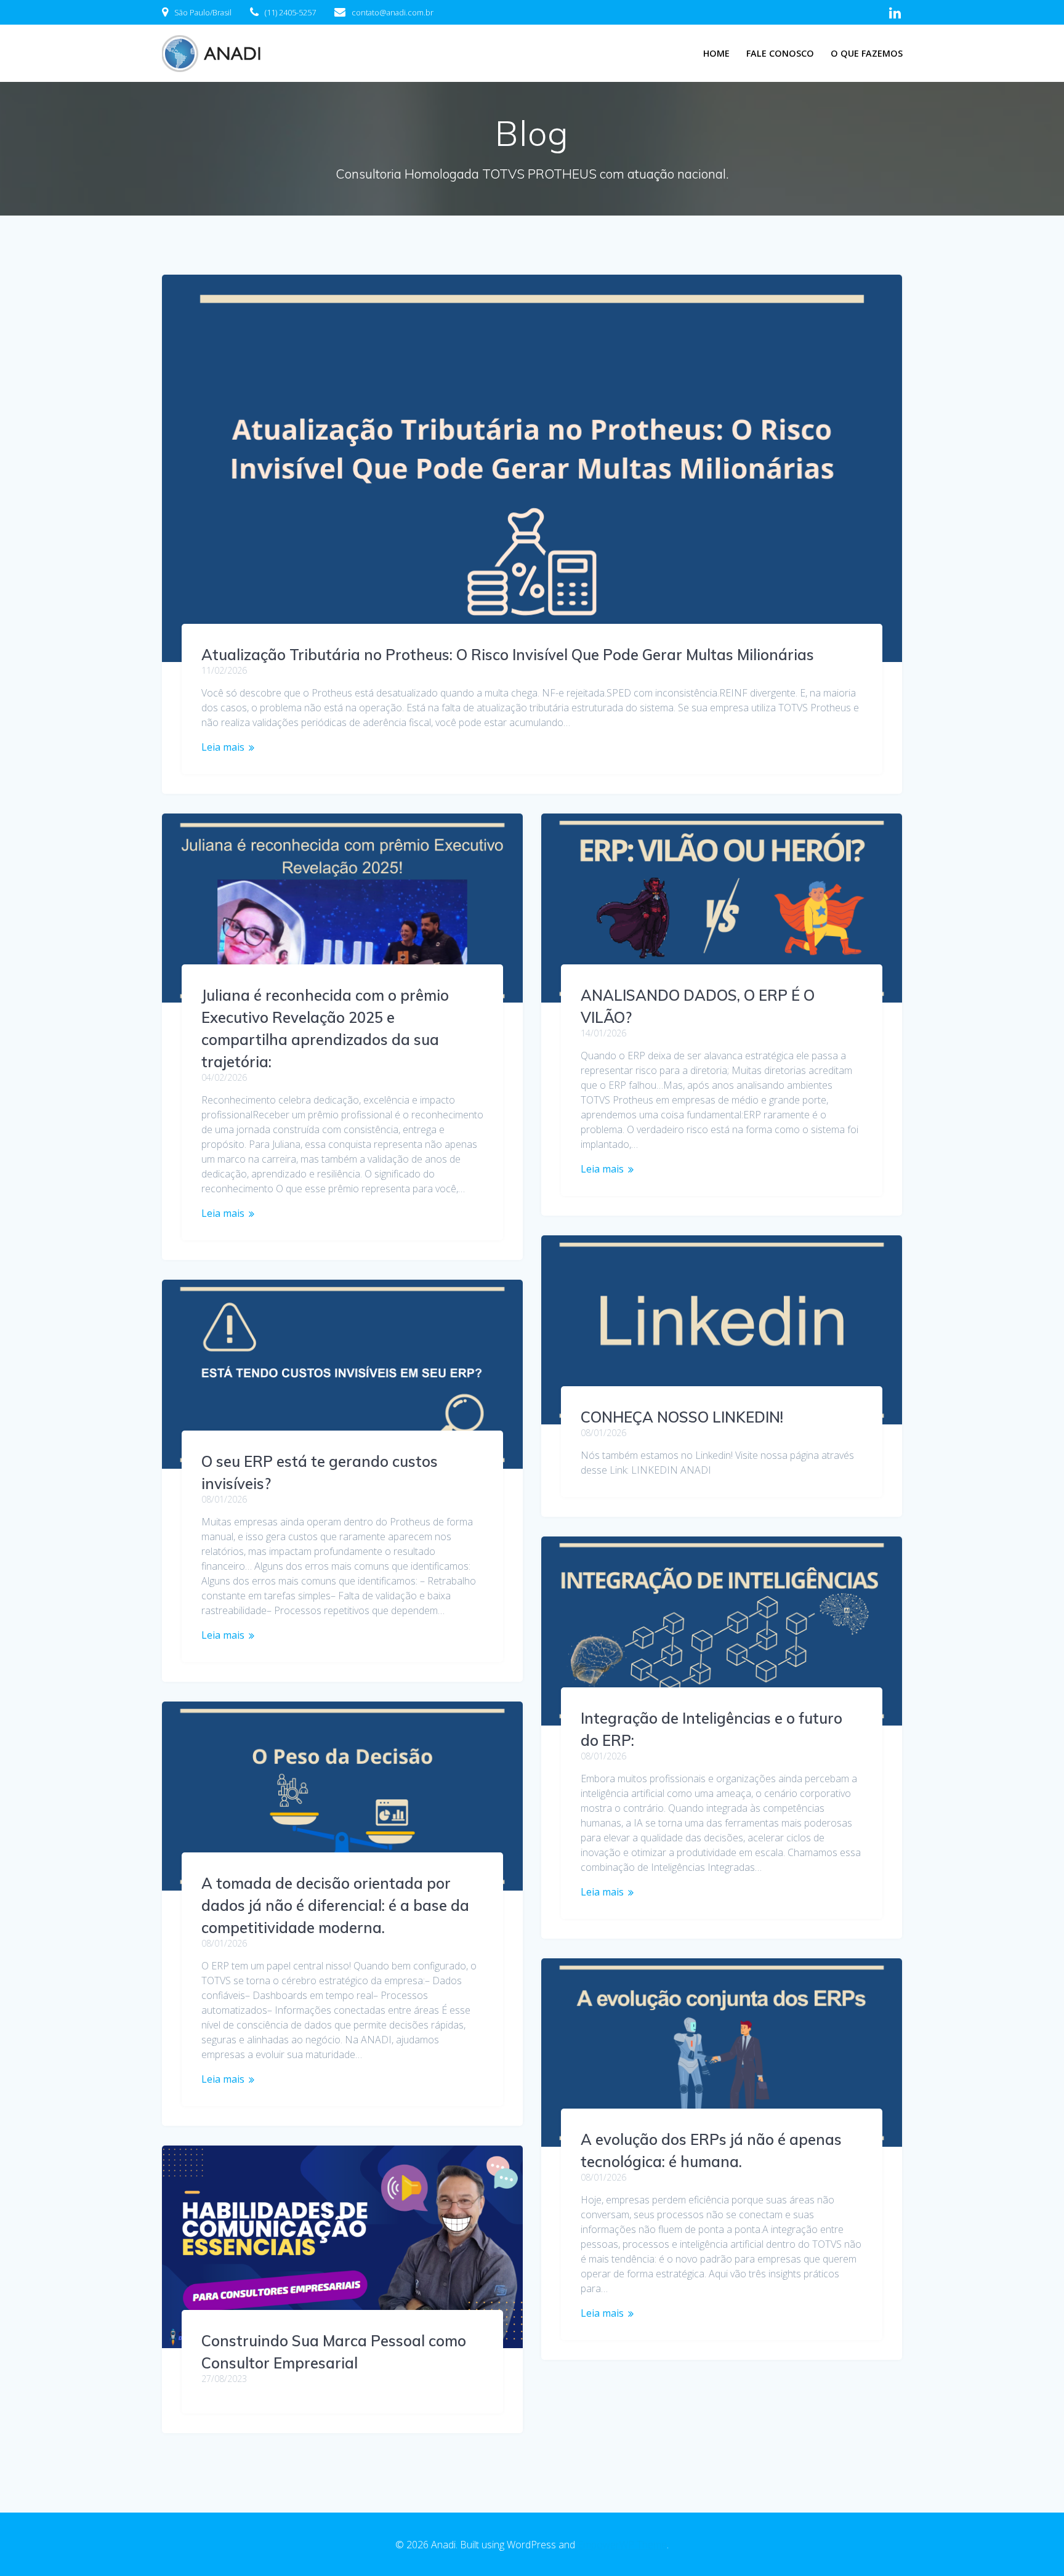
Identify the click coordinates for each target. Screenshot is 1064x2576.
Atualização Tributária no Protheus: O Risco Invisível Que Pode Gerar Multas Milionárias (508, 655)
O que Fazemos (867, 53)
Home (716, 53)
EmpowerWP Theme (622, 2545)
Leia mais (223, 747)
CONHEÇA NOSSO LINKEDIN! (682, 1417)
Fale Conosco (780, 53)
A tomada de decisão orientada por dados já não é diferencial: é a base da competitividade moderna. (335, 1905)
